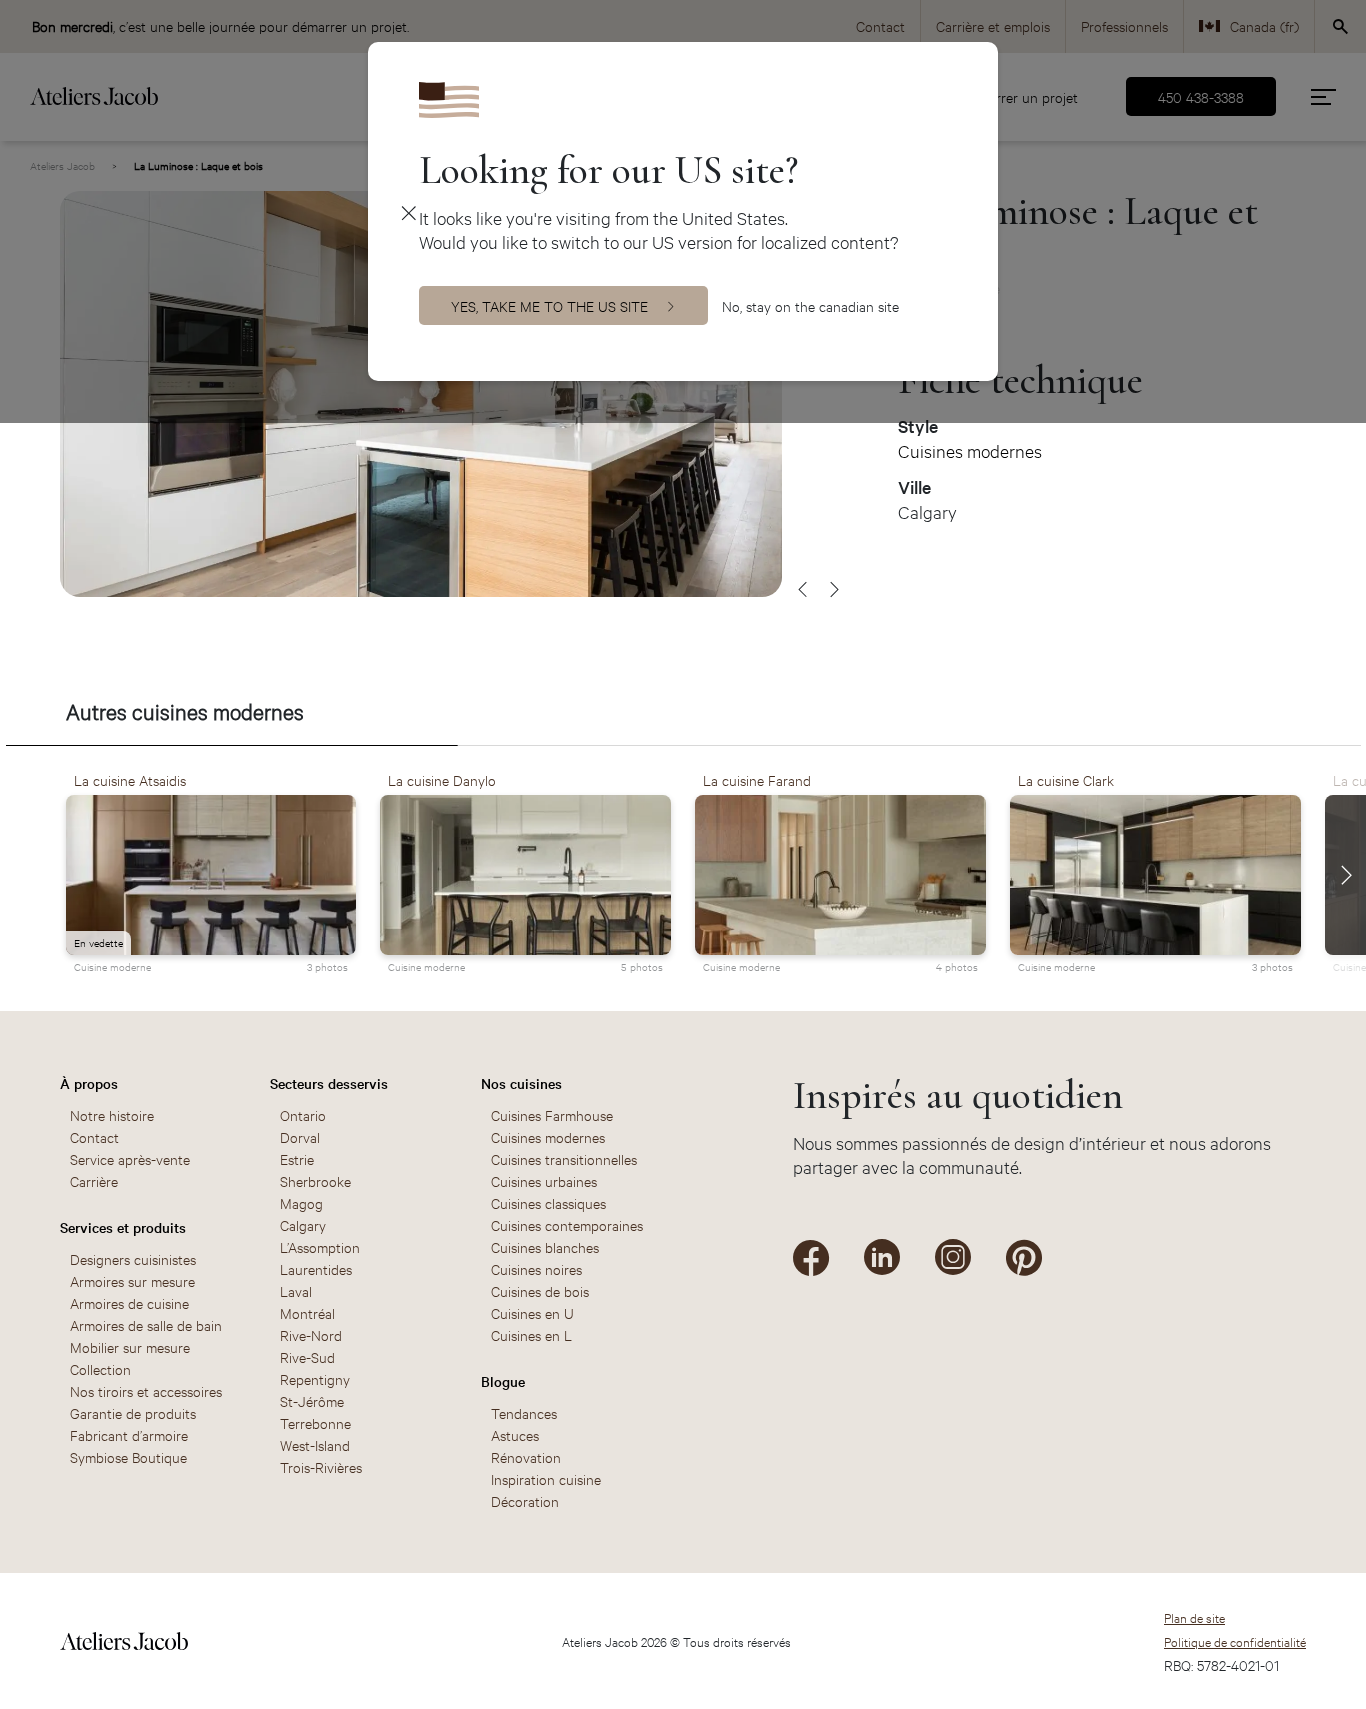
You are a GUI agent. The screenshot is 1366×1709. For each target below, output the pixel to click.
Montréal (307, 1312)
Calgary (303, 1224)
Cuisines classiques (548, 1202)
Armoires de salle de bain (146, 1324)
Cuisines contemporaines (567, 1224)
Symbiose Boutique (128, 1456)
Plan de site (1194, 1617)
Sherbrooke (315, 1180)
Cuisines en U (532, 1312)
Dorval (300, 1136)
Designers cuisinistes (133, 1258)
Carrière (94, 1180)
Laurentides (316, 1268)
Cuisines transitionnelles (564, 1158)
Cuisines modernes (970, 451)
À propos (89, 1083)
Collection (100, 1368)
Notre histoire (112, 1114)
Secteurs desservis (329, 1083)
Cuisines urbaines (544, 1180)
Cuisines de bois (540, 1290)
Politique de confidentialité (1235, 1641)
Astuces (515, 1434)
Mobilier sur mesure (130, 1346)
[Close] (408, 212)
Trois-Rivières (321, 1466)
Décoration (525, 1500)
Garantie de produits (133, 1412)
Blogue (503, 1381)
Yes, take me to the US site (549, 305)
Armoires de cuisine (129, 1302)
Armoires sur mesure (132, 1280)
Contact (94, 1136)
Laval (296, 1290)
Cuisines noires (536, 1268)
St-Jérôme (312, 1400)
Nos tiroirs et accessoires (146, 1390)
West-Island (315, 1444)
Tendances (524, 1412)
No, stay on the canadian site (810, 305)
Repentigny (315, 1378)
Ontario (303, 1114)
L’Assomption (320, 1246)
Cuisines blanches (545, 1246)
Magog (301, 1202)
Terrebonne (315, 1422)
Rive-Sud (307, 1356)
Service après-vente (130, 1158)
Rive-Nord (311, 1334)
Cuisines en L (531, 1334)
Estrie (297, 1158)
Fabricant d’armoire (129, 1434)
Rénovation (526, 1456)
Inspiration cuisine (546, 1478)
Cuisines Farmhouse (552, 1114)
